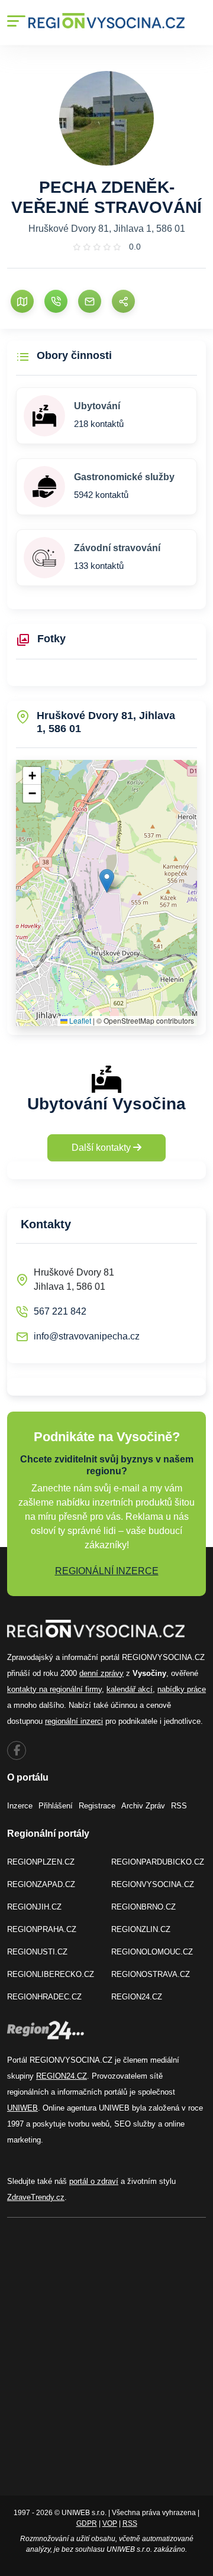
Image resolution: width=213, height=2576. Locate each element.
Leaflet (79, 1020)
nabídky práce (182, 1689)
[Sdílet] (123, 301)
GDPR (87, 2523)
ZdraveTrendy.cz (36, 2197)
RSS (179, 1806)
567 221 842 (60, 1311)
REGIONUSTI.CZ (37, 1952)
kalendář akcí (130, 1689)
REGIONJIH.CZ (34, 1907)
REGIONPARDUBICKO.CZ (158, 1862)
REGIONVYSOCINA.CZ (153, 1884)
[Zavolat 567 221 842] (56, 301)
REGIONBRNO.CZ (143, 1907)
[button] (107, 881)
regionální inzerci (74, 1721)
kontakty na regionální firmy (54, 1689)
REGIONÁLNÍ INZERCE (107, 1571)
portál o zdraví (94, 2181)
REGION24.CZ (137, 1997)
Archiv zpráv (143, 1806)
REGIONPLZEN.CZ (41, 1862)
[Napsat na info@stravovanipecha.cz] (90, 301)
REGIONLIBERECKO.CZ (51, 1974)
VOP (110, 2523)
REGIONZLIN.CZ (141, 1929)
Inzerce (20, 1806)
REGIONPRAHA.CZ (42, 1929)
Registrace (97, 1806)
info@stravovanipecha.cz (87, 1336)
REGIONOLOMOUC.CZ (152, 1952)
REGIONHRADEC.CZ (44, 1997)
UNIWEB (22, 2108)
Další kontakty (102, 1148)
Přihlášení (56, 1806)
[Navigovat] (22, 301)
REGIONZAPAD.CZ (41, 1884)
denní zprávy (101, 1673)
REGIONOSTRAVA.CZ (151, 1974)
